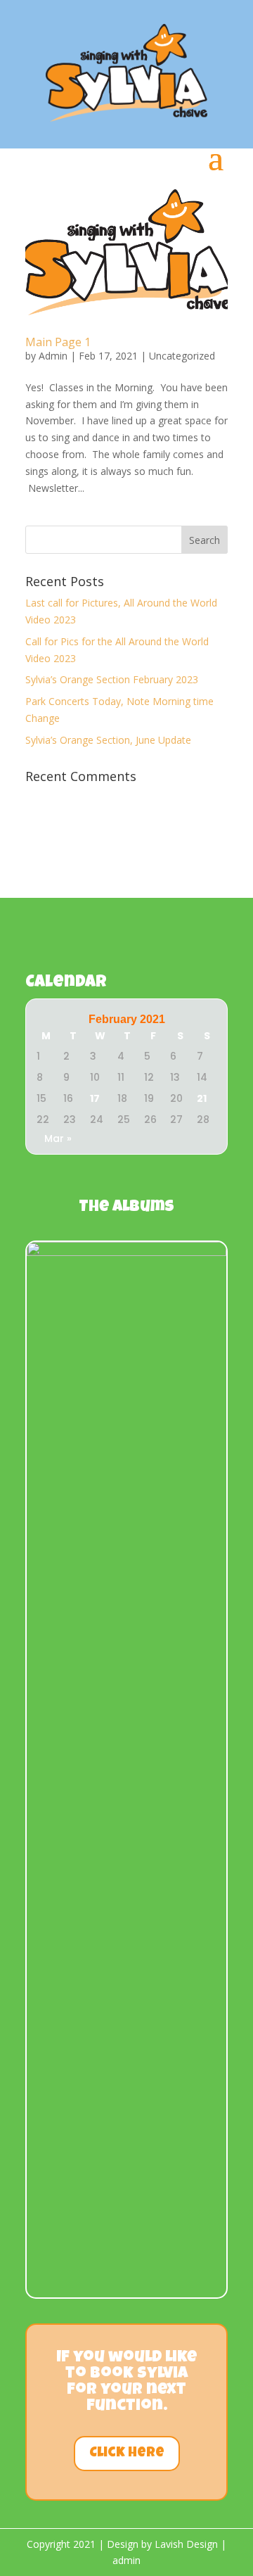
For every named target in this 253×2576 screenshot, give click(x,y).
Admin (53, 356)
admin (126, 2560)
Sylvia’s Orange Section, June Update (108, 740)
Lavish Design (186, 2544)
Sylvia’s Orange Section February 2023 (112, 679)
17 (95, 1098)
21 (202, 1098)
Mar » (58, 1138)
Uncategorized (182, 356)
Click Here (127, 2454)
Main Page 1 (58, 342)
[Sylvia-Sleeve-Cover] (126, 1252)
